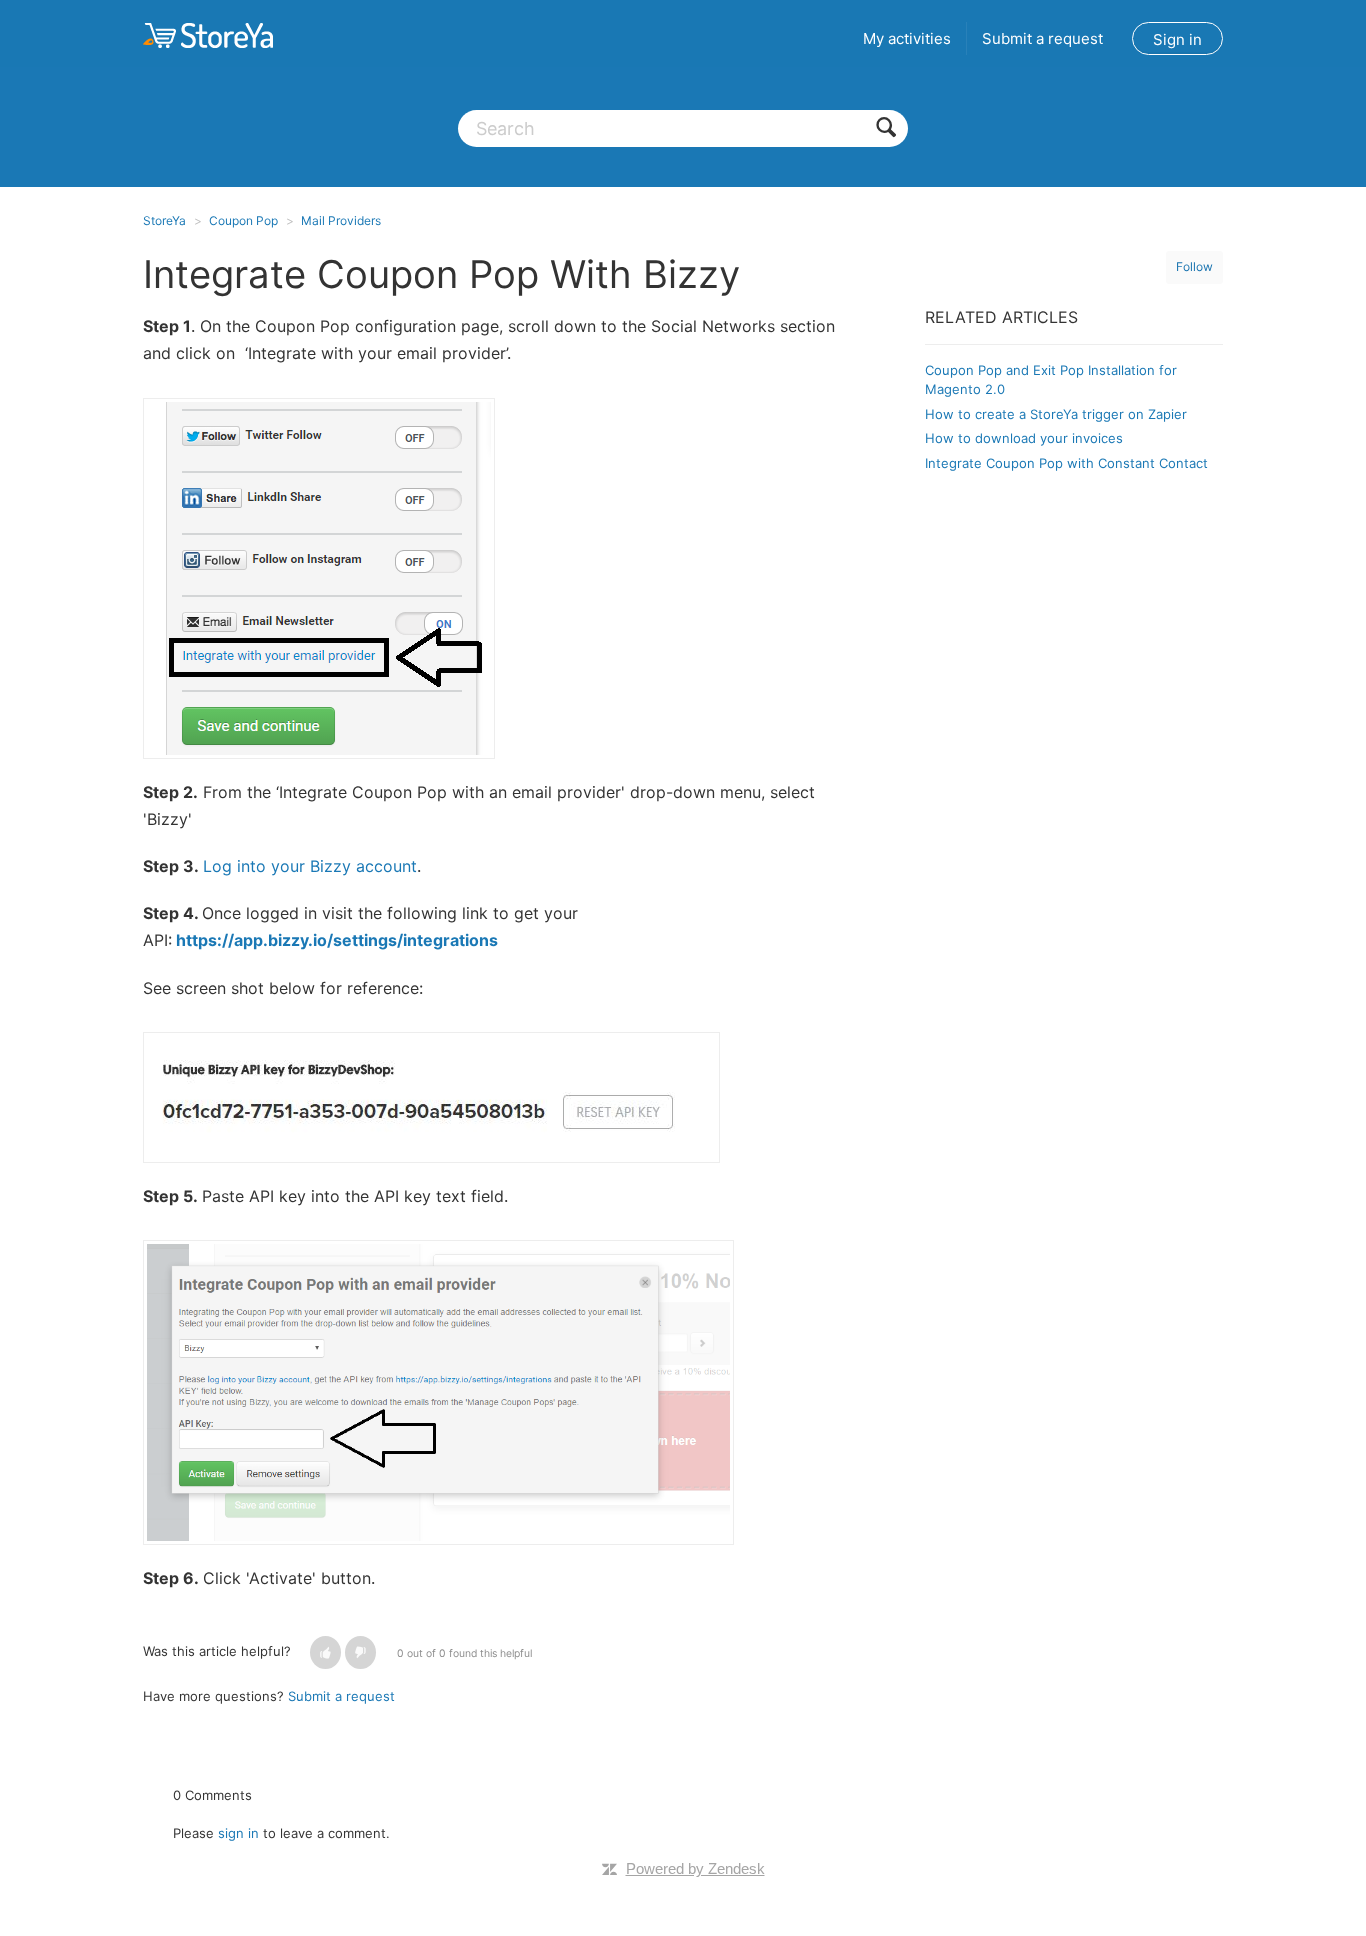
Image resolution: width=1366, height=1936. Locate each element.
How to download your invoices (1024, 438)
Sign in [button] (1177, 39)
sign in (238, 1833)
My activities (907, 38)
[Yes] (325, 1652)
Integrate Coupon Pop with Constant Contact (1066, 463)
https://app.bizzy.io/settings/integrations (337, 940)
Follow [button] (1194, 266)
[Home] (208, 35)
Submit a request (1042, 38)
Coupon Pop (243, 220)
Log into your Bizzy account (310, 866)
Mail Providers (341, 220)
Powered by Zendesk (695, 1868)
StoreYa (164, 220)
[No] (360, 1652)
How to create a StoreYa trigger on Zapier (1056, 414)
